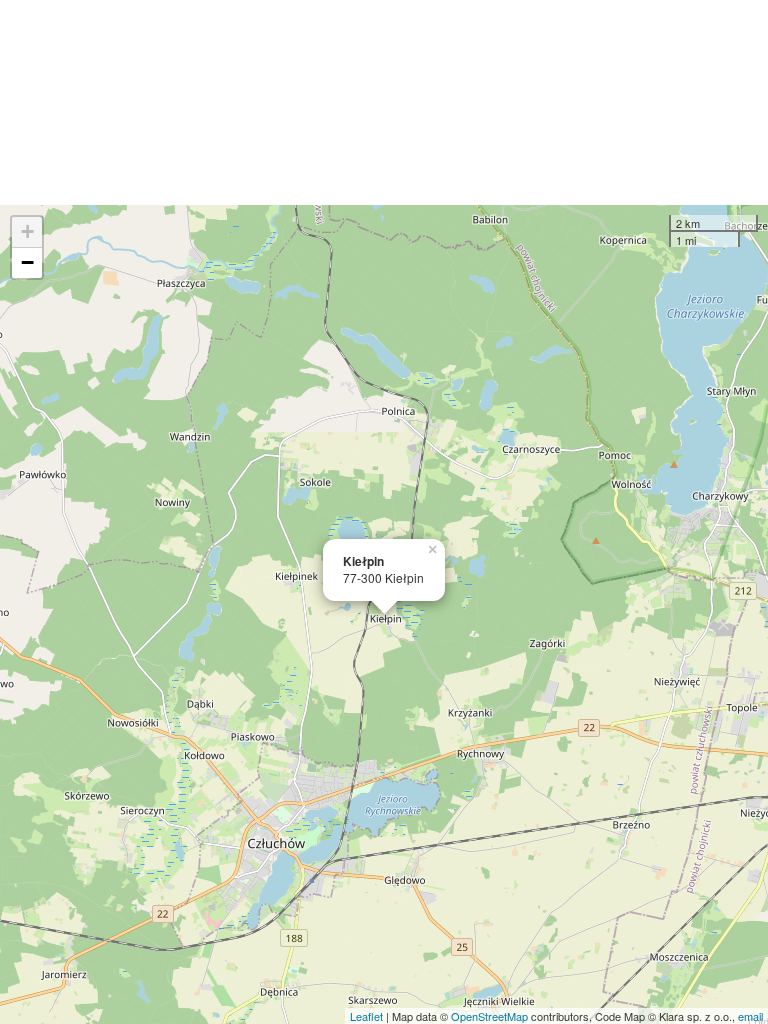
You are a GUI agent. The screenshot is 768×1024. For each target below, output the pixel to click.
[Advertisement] (384, 102)
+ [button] (27, 231)
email (750, 1016)
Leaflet (366, 1016)
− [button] (27, 262)
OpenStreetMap (489, 1016)
